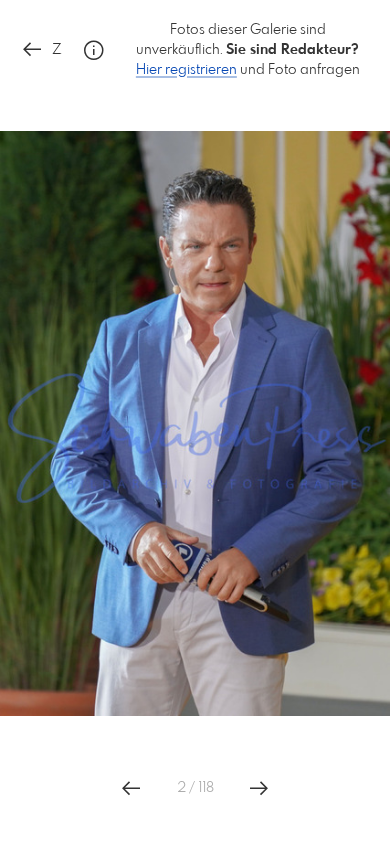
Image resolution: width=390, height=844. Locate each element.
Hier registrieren (186, 70)
